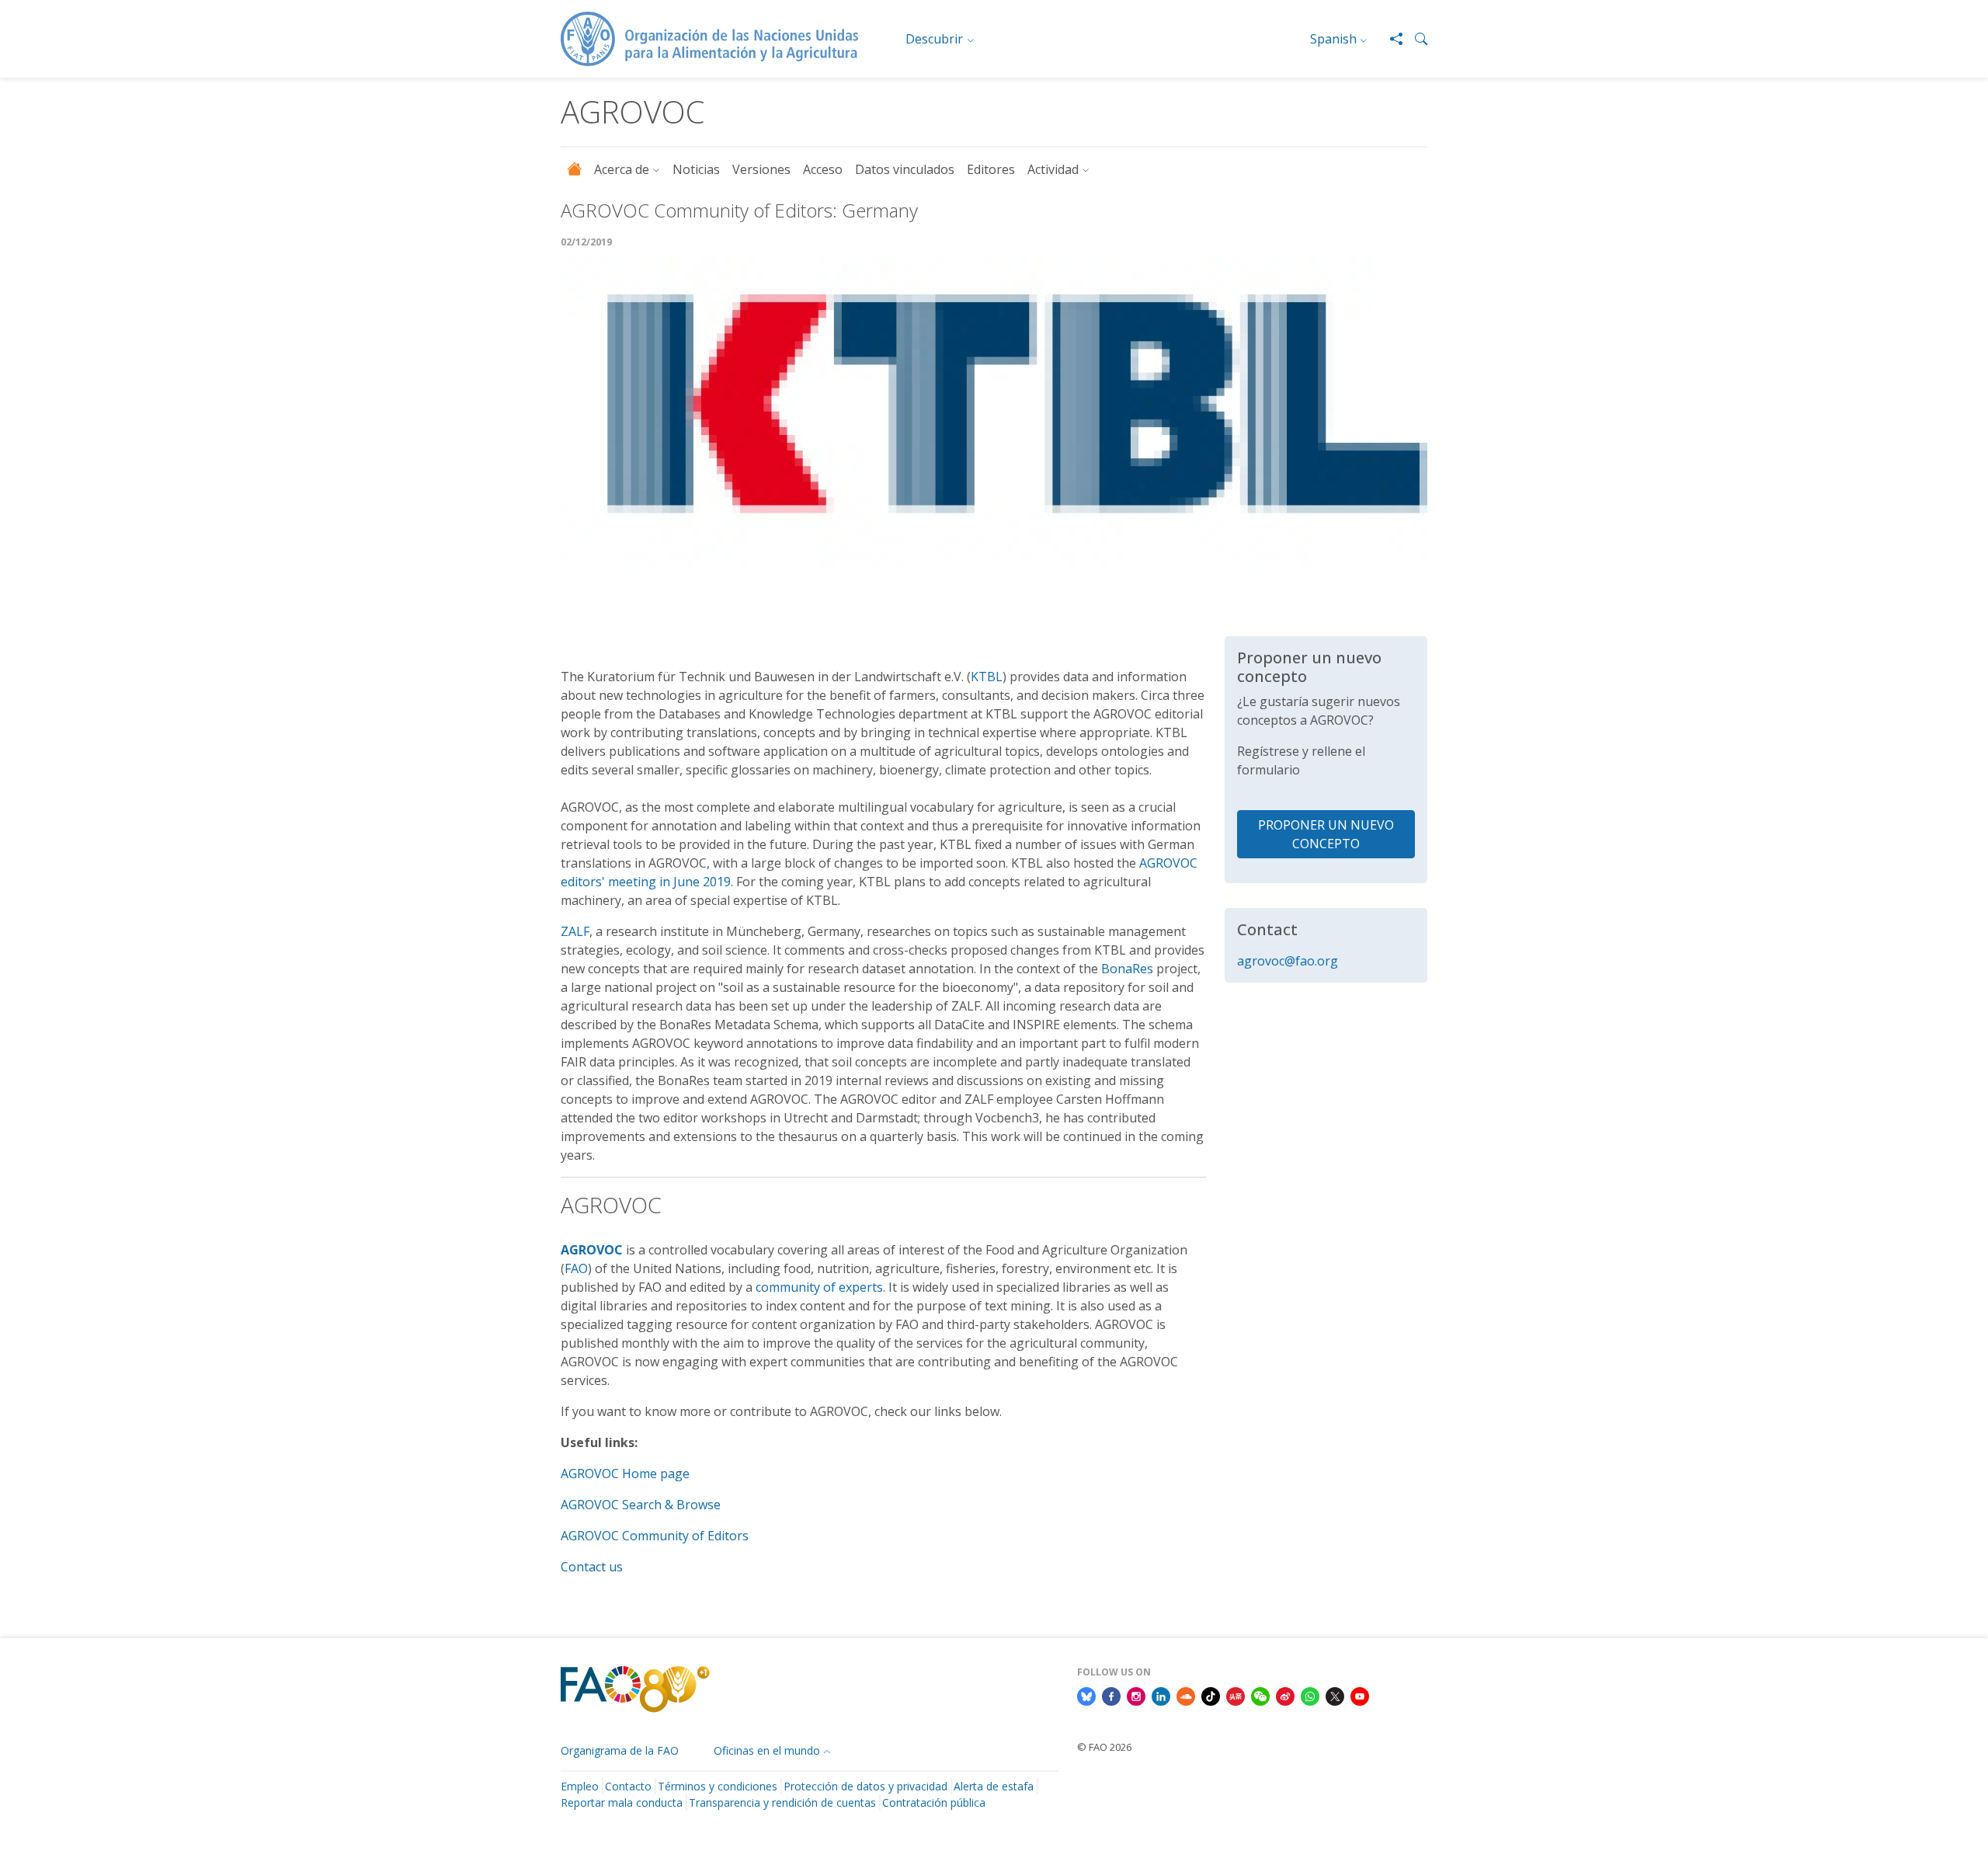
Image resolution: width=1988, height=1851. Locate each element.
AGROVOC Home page (625, 1473)
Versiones (761, 169)
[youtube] (1360, 1695)
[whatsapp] (1310, 1695)
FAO (576, 1268)
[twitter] (1335, 1695)
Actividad (1053, 169)
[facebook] (1111, 1695)
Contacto (628, 1786)
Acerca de (622, 169)
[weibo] (1285, 1695)
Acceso (823, 169)
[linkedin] (1161, 1695)
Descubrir (934, 39)
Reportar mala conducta (622, 1802)
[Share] (1390, 39)
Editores (991, 169)
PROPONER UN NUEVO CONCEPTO (1326, 834)
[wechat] (1260, 1695)
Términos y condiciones (718, 1786)
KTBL (987, 677)
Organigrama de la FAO (620, 1750)
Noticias (696, 169)
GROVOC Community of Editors (659, 1536)
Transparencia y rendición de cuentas (782, 1802)
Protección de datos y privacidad (865, 1786)
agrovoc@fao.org (1288, 961)
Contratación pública (934, 1802)
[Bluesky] (1086, 1695)
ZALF (575, 931)
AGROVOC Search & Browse (641, 1505)
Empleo (580, 1786)
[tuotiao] (1236, 1695)
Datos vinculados (905, 169)
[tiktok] (1211, 1695)
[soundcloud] (1186, 1695)
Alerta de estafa (994, 1786)
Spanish (1333, 39)
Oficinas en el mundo (767, 1750)
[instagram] (1136, 1695)
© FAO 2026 (1104, 1747)
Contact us (592, 1567)
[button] (1415, 39)
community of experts (819, 1287)
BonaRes (1129, 969)
